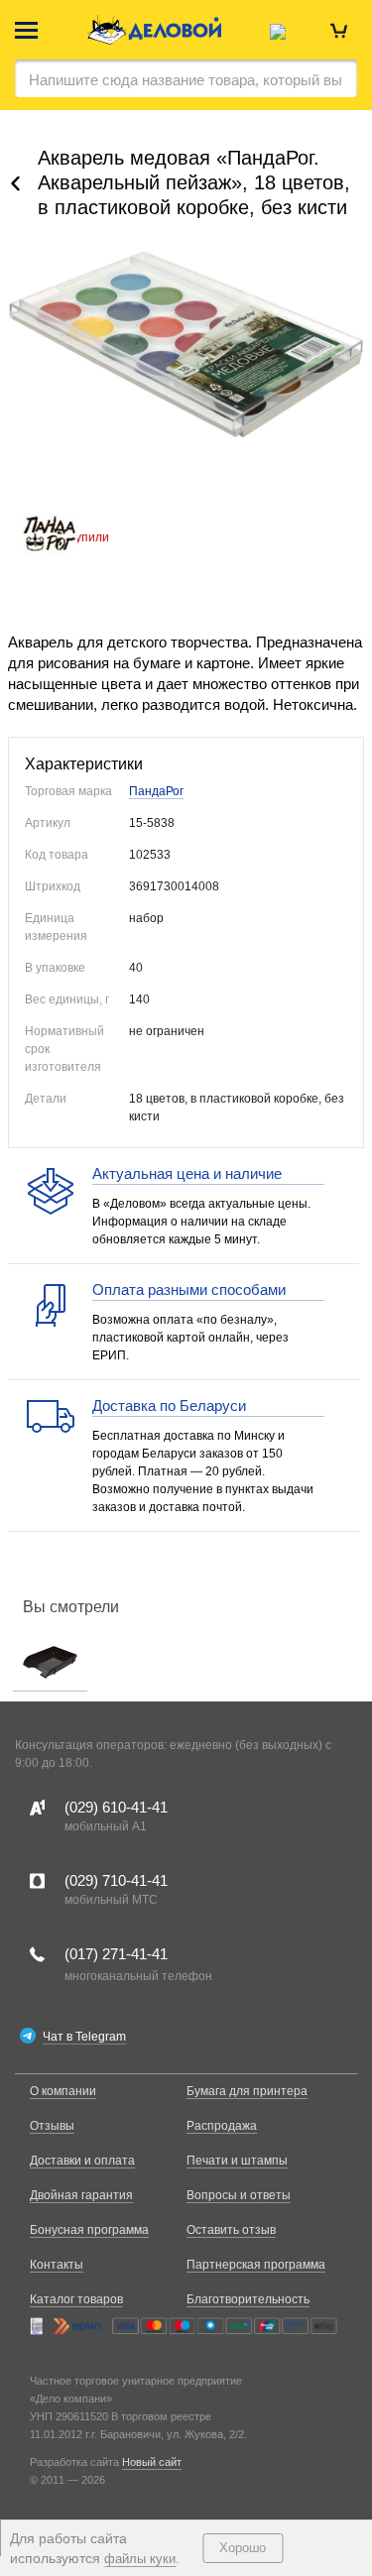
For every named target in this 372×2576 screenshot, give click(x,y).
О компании (63, 2091)
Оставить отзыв (231, 2230)
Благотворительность (248, 2299)
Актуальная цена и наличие (187, 1173)
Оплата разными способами (189, 1289)
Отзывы (52, 2126)
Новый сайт (152, 2462)
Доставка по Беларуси (169, 1405)
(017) (116, 1954)
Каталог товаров (76, 2299)
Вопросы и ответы (239, 2195)
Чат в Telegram (84, 2037)
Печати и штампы (237, 2161)
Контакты (57, 2265)
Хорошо (243, 2548)
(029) (116, 1807)
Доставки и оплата (82, 2161)
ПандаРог (156, 791)
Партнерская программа (256, 2265)
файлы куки (140, 2559)
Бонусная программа (89, 2230)
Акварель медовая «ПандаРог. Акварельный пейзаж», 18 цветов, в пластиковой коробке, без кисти (194, 182)
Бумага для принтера (247, 2091)
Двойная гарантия (81, 2195)
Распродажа (222, 2126)
